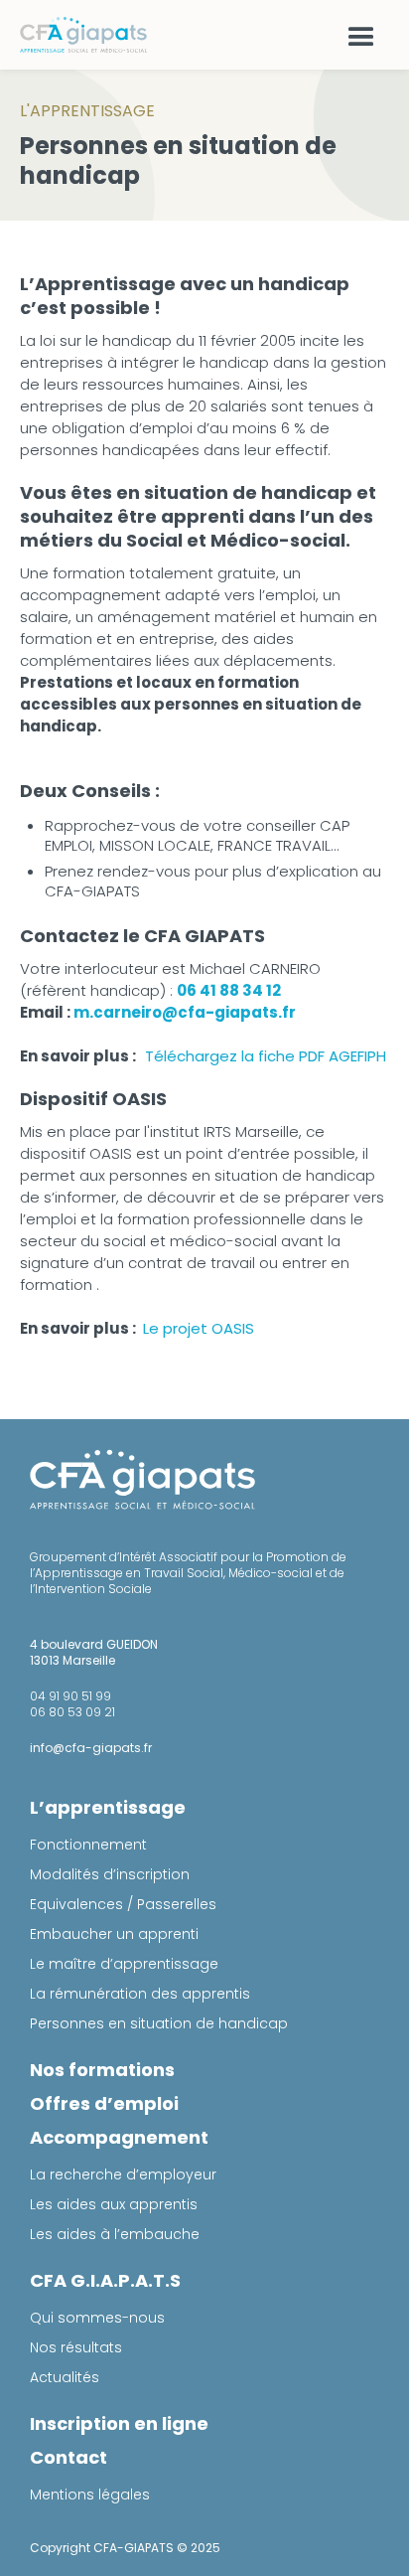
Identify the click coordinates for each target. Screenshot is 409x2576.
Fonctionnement (88, 1845)
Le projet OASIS (197, 1328)
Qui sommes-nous (97, 2318)
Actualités (65, 2377)
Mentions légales (90, 2495)
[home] (86, 35)
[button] (361, 35)
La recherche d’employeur (123, 2174)
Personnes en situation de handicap (159, 2023)
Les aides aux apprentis (114, 2204)
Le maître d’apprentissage (124, 1964)
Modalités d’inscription (110, 1874)
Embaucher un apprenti (114, 1934)
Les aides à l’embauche (115, 2234)
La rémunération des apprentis (140, 1994)
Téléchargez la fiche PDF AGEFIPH (268, 1056)
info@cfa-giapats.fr (91, 1748)
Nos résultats (76, 2347)
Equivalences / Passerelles (123, 1904)
